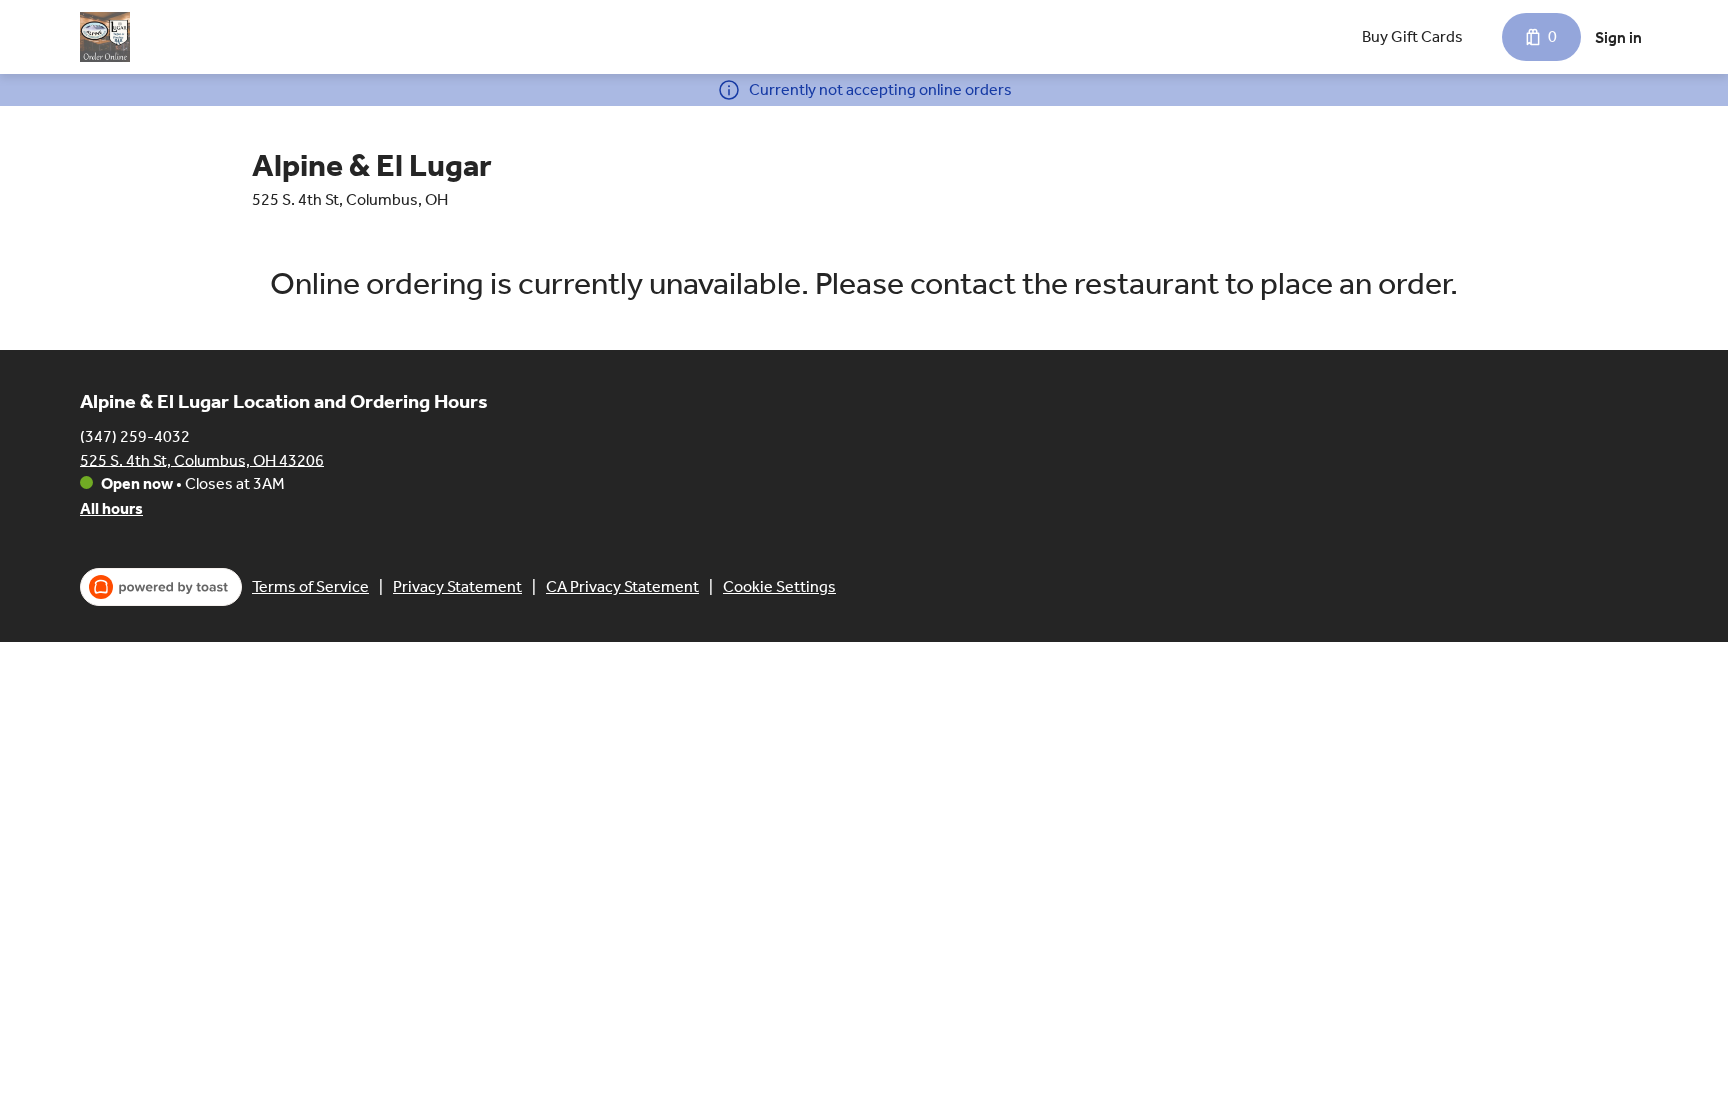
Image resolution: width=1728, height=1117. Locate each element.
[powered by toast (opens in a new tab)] (161, 587)
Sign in (1618, 37)
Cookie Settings (779, 586)
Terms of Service (310, 586)
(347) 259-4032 (135, 435)
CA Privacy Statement (622, 586)
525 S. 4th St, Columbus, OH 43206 (202, 459)
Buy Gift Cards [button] (1412, 36)
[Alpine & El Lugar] (105, 37)
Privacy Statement (457, 586)
